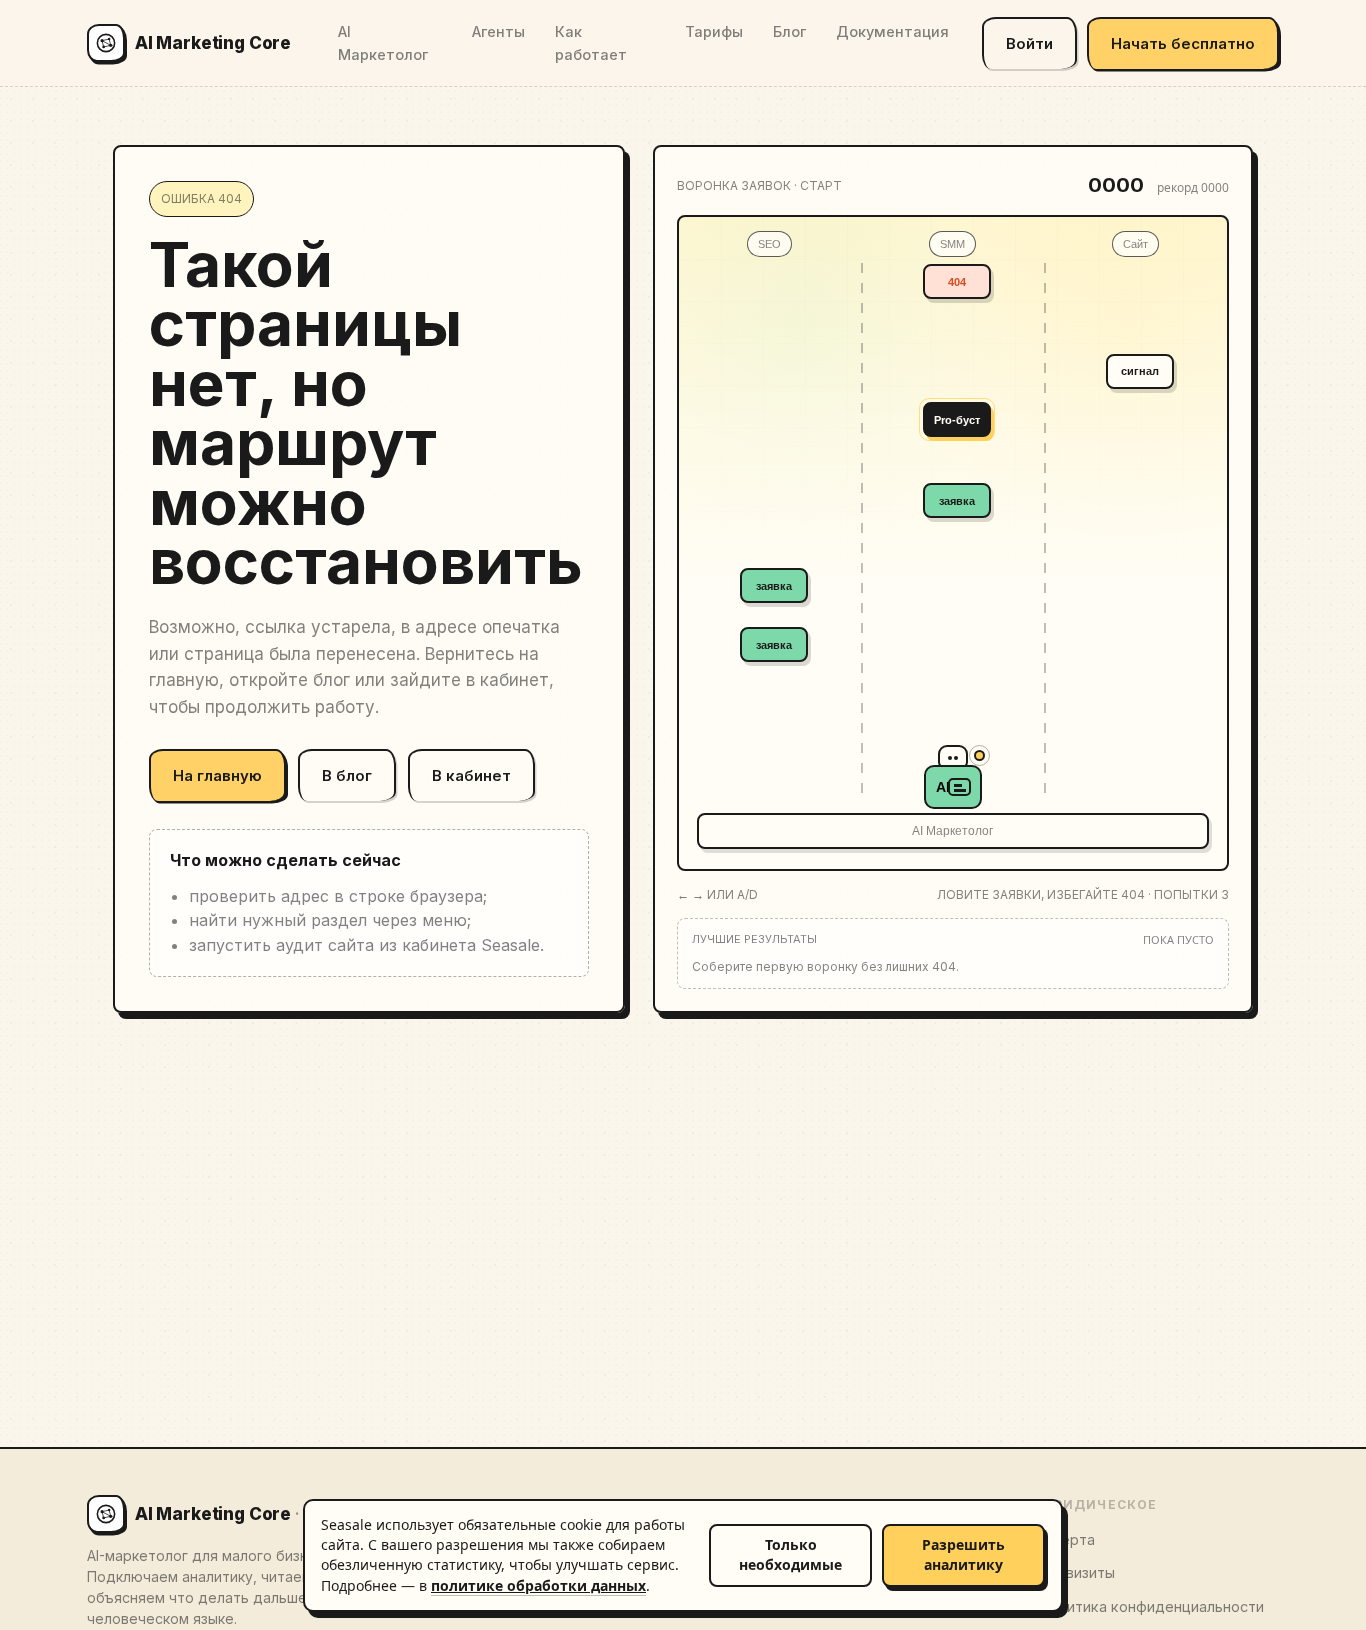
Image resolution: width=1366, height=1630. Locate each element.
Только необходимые (790, 1554)
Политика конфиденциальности (1151, 1606)
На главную (217, 775)
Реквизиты (1077, 1572)
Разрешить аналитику (963, 1554)
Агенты (498, 31)
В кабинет (471, 775)
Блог (789, 31)
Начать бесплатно (1183, 43)
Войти (1029, 43)
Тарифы (714, 31)
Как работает (591, 43)
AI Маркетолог (383, 43)
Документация (892, 31)
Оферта (1067, 1539)
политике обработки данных (538, 1585)
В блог (347, 775)
